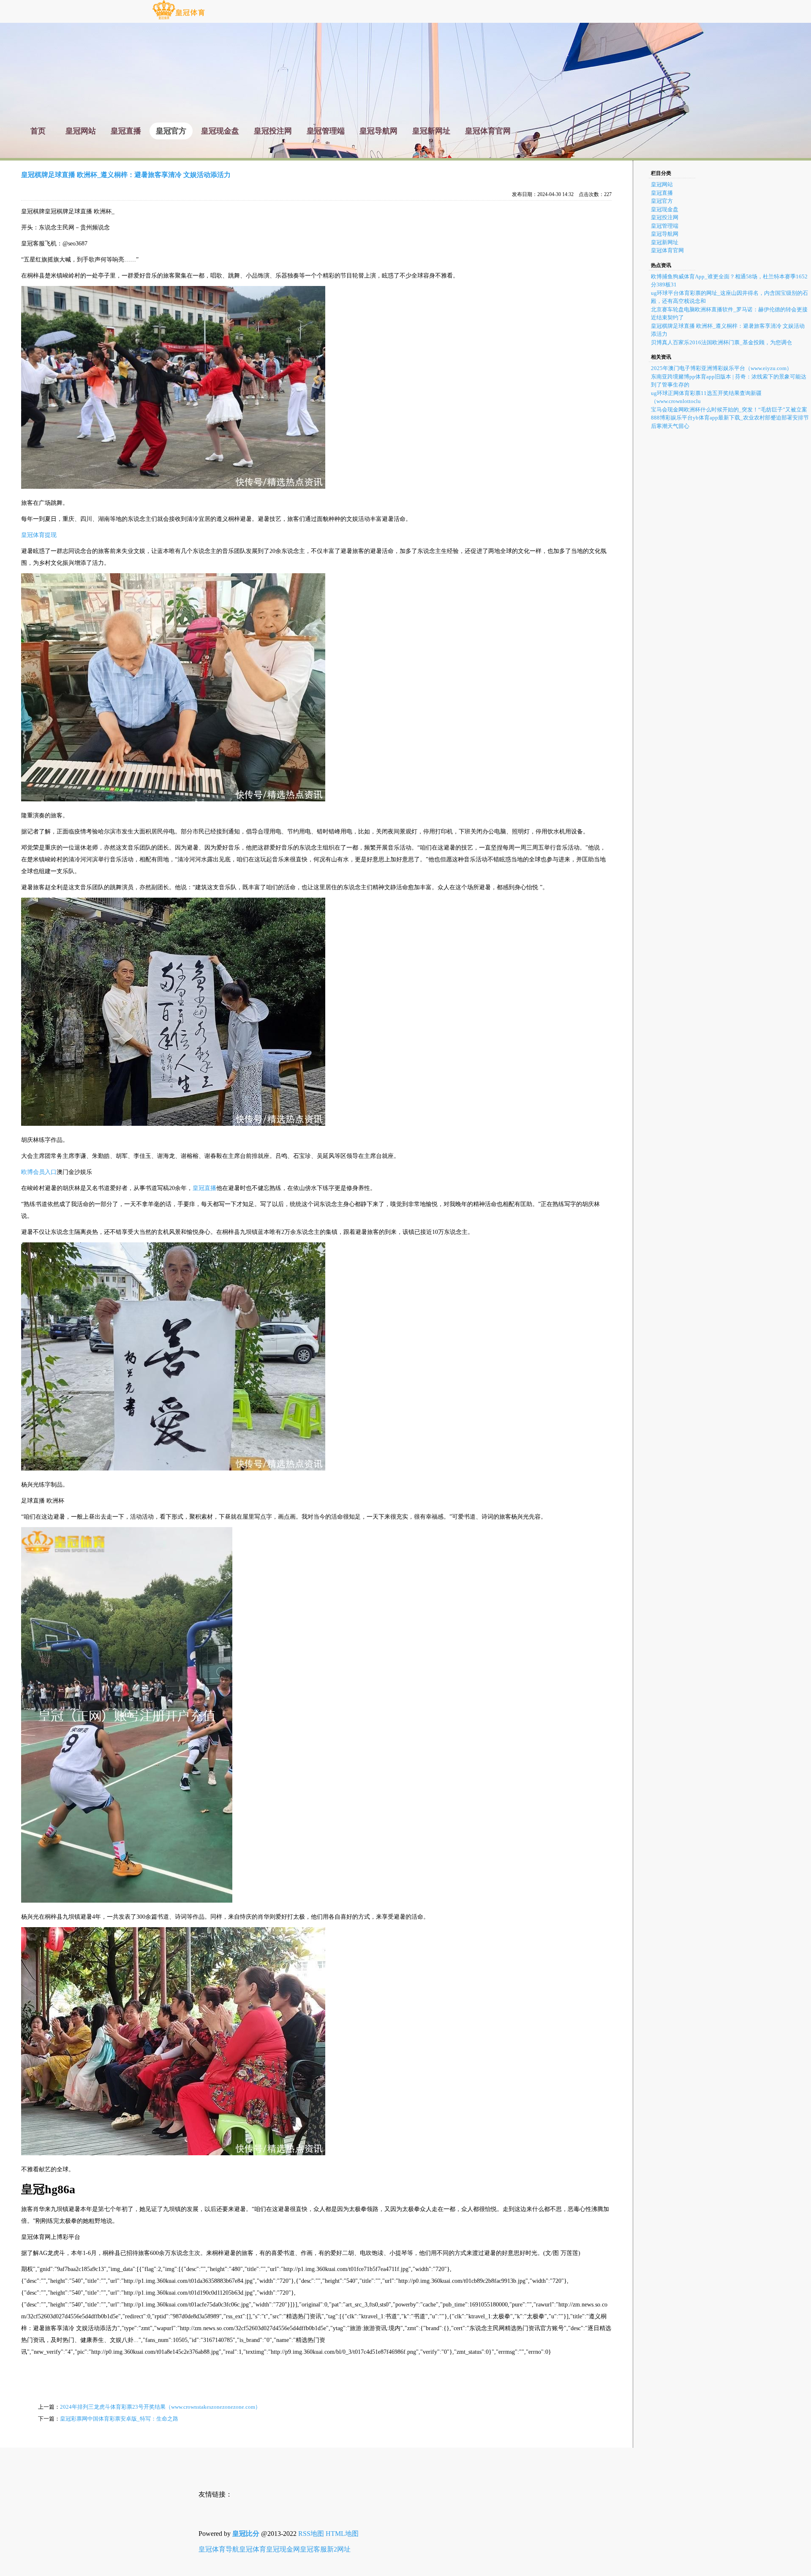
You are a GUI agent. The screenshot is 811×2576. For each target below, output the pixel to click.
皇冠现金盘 (665, 209)
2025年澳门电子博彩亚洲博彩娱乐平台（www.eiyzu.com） (721, 368)
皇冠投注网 (665, 217)
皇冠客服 (313, 2549)
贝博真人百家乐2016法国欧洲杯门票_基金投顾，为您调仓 (721, 342)
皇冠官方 (662, 201)
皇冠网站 (662, 184)
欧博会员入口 (39, 1172)
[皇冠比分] (178, 19)
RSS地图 (311, 2534)
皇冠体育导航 (219, 2549)
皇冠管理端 (665, 226)
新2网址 (339, 2549)
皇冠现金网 (283, 2549)
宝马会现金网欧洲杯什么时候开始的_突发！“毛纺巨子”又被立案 (729, 410)
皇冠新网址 (665, 242)
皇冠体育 (253, 2549)
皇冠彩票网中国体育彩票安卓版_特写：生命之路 (119, 2419)
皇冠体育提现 (39, 535)
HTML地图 (342, 2534)
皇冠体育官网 (667, 250)
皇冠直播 (204, 1188)
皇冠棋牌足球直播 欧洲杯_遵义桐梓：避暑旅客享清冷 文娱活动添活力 (126, 175)
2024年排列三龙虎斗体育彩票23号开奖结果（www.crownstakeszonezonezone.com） (160, 2407)
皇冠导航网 (665, 234)
